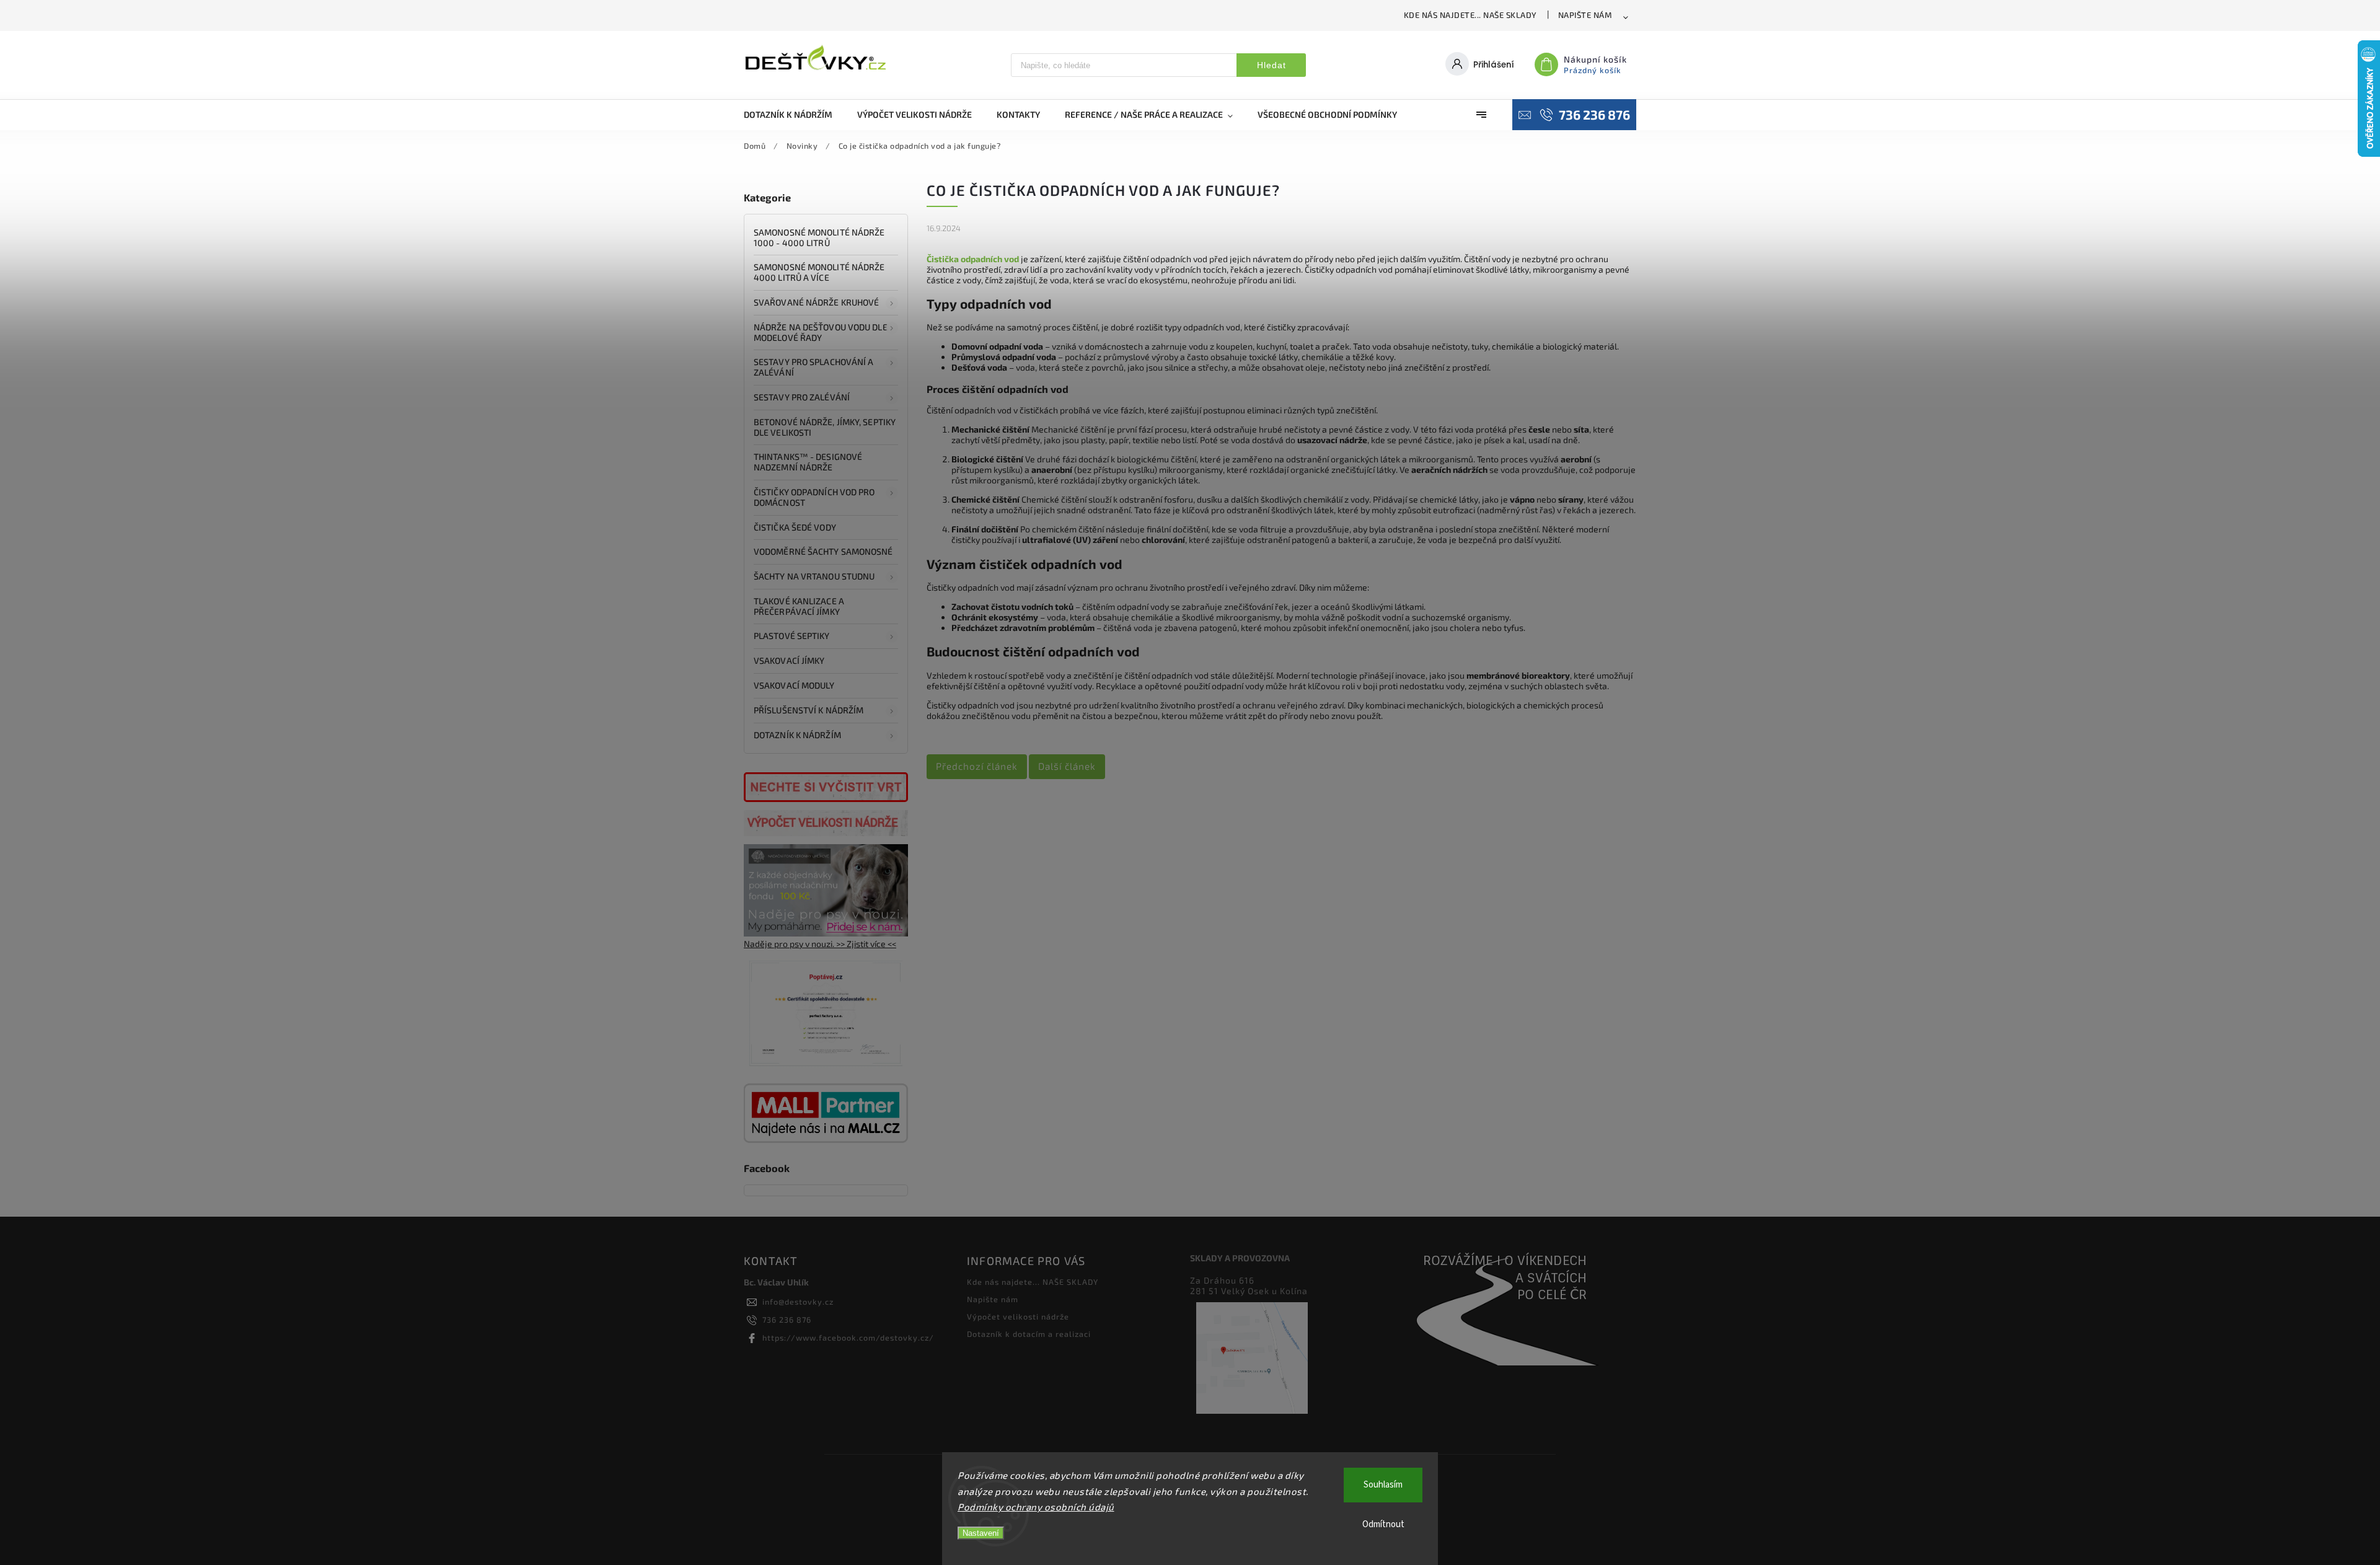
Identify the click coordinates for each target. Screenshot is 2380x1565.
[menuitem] (794, 115)
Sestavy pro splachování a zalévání (814, 367)
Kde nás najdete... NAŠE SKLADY (1470, 15)
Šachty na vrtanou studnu (814, 576)
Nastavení (981, 1533)
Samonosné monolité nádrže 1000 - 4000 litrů (819, 237)
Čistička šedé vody (795, 527)
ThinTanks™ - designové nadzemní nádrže (808, 462)
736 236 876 (787, 1320)
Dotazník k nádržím (797, 735)
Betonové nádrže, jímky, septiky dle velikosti (825, 427)
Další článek (1067, 766)
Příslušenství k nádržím (809, 710)
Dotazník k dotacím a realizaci (1029, 1334)
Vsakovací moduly (794, 685)
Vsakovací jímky (790, 660)
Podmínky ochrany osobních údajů (1036, 1507)
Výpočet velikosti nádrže (1018, 1316)
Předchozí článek (977, 766)
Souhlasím (1383, 1485)
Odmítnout (1383, 1524)
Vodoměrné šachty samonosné (823, 551)
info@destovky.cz (798, 1302)
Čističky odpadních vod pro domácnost (814, 497)
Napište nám (1585, 15)
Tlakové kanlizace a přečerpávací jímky (799, 606)
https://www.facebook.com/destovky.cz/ (848, 1338)
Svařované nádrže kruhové (816, 302)
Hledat (1272, 65)
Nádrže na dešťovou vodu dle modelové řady (821, 332)
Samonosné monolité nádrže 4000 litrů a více (819, 272)
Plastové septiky (792, 636)
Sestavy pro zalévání (802, 397)
